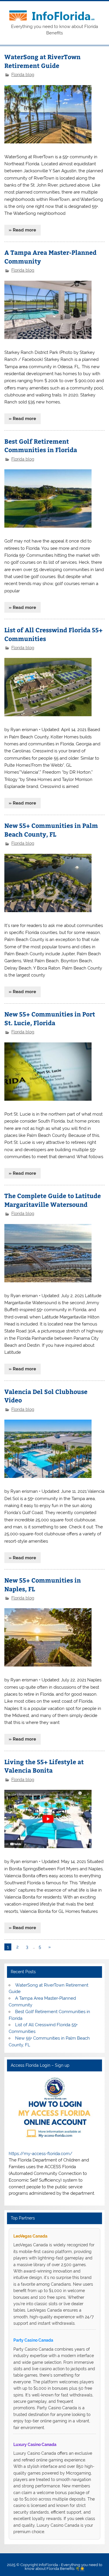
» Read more (22, 230)
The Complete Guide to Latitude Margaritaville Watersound (53, 1200)
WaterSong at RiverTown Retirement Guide (42, 61)
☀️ (82, 2569)
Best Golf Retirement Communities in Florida (41, 446)
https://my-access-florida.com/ (41, 2154)
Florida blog (23, 75)
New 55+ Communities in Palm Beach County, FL (51, 830)
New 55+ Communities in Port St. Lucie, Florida (50, 1018)
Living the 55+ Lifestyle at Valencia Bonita (44, 1766)
